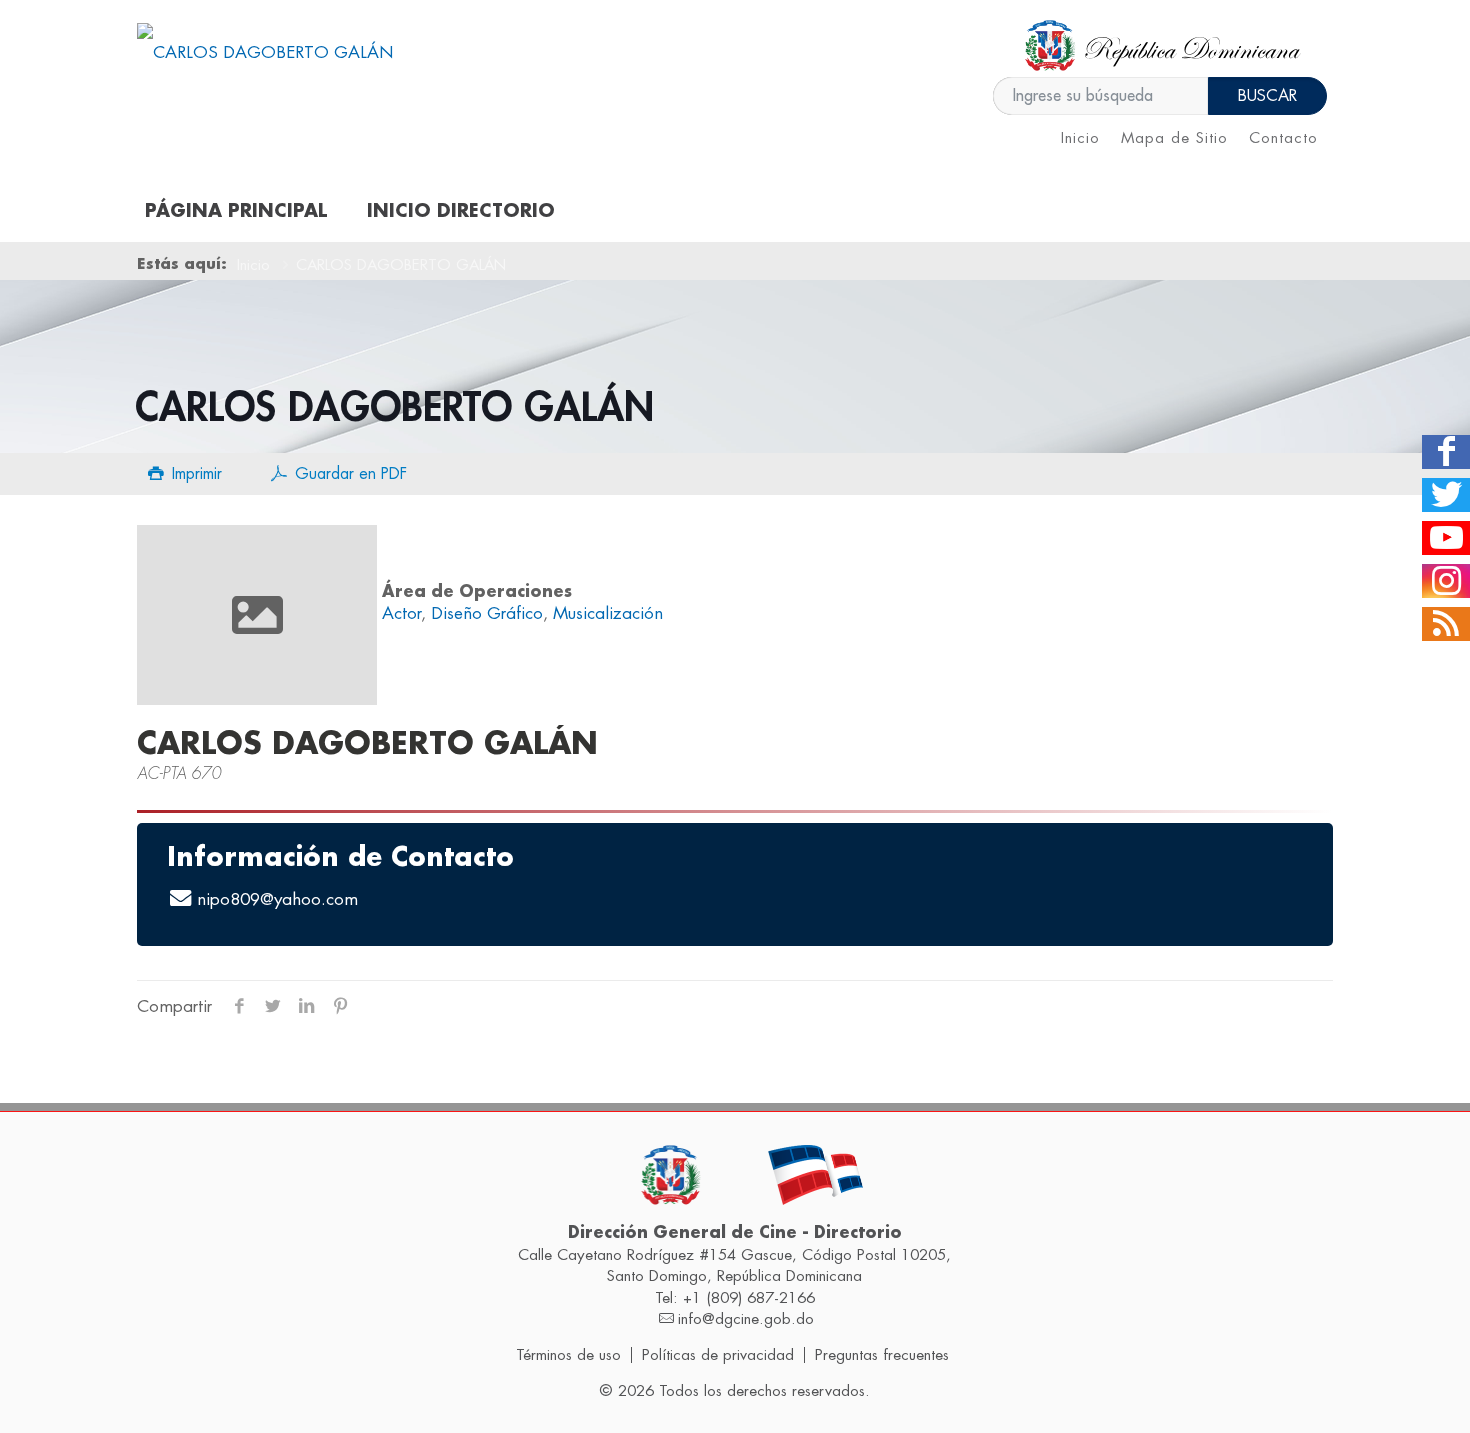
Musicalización (608, 613)
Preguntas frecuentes (882, 1355)
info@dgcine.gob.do (746, 1319)
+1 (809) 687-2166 (749, 1298)
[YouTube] (1446, 538)
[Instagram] (1446, 581)
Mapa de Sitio (1174, 138)
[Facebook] (1446, 452)
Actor (401, 613)
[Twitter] (1446, 495)
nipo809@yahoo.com (277, 899)
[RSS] (1446, 624)
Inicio (1080, 138)
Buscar (1267, 96)
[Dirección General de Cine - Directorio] (265, 52)
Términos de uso (568, 1355)
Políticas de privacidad (718, 1355)
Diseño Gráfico (487, 613)
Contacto (1283, 138)
